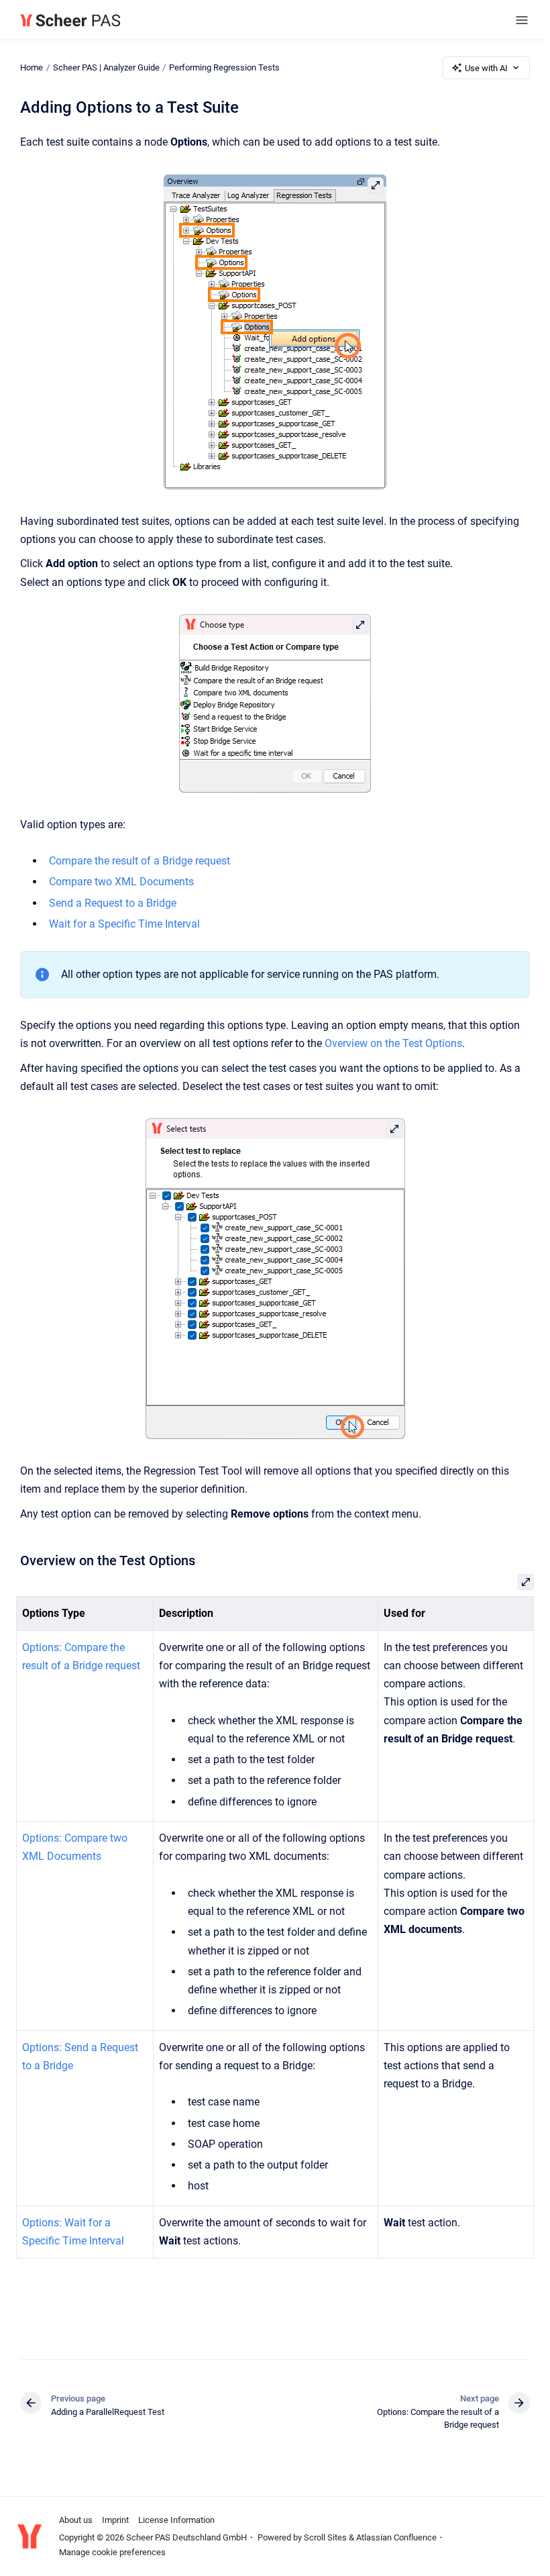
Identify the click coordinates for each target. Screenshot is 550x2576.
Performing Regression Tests (224, 67)
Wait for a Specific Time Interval (124, 924)
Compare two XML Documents (121, 882)
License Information (176, 2520)
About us (76, 2520)
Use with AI (486, 68)
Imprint (115, 2520)
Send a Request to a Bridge (113, 903)
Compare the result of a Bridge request (140, 861)
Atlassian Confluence (396, 2537)
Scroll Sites (325, 2537)
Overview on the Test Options (393, 1043)
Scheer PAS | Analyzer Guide (106, 67)
